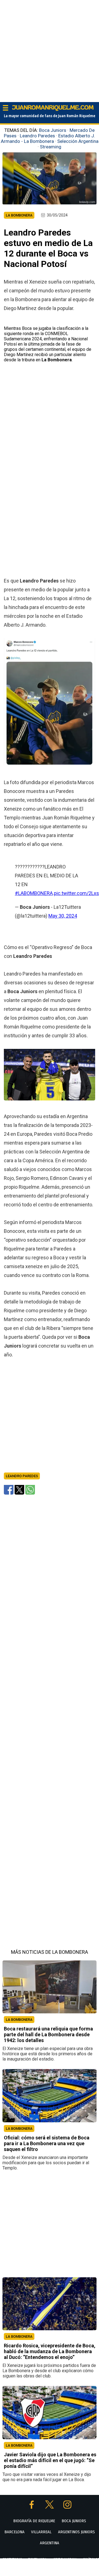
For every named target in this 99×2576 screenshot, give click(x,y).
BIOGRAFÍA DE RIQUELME (34, 2521)
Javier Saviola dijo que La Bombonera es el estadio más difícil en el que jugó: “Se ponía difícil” (50, 2460)
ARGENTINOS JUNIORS (76, 2532)
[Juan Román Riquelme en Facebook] (32, 2507)
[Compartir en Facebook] (9, 1489)
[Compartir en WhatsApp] (30, 1489)
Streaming (51, 147)
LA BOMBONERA (19, 2020)
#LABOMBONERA (34, 893)
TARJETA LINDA (37, 2559)
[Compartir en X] (19, 1489)
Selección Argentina (78, 141)
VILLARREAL (41, 2532)
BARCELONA (14, 2532)
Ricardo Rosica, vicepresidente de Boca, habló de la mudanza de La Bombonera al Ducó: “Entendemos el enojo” (50, 2351)
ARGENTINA (50, 2543)
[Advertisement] (50, 50)
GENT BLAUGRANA (65, 2559)
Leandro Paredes (37, 136)
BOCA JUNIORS (74, 2521)
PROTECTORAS (12, 2559)
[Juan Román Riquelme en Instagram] (67, 2507)
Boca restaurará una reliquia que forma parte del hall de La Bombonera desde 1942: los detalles (48, 2034)
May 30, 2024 (63, 916)
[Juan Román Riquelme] (53, 110)
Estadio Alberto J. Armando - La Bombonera (48, 138)
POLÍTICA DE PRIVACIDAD (57, 2570)
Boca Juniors (53, 130)
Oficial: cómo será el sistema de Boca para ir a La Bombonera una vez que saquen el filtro (47, 2143)
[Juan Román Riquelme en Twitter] (50, 2507)
